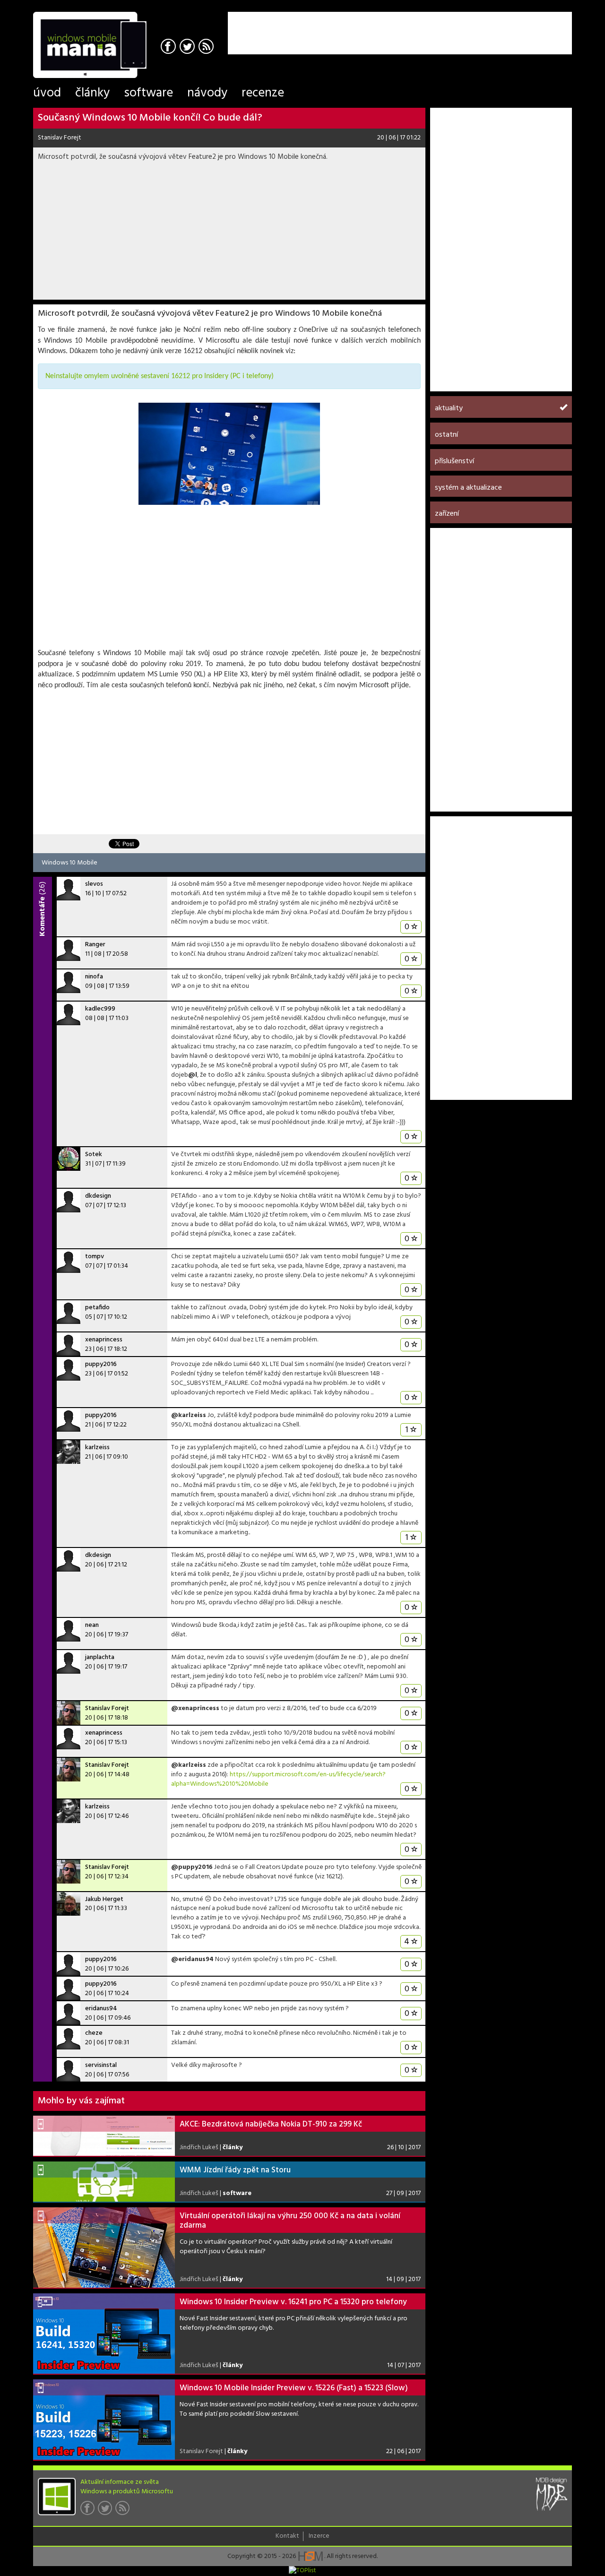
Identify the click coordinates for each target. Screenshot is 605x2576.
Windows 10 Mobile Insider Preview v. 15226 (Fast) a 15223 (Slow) (294, 2388)
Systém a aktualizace (468, 488)
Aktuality (449, 408)
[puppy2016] (69, 1369)
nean (92, 1625)
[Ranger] (69, 949)
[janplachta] (69, 1662)
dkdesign (98, 1196)
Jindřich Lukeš (199, 2148)
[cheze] (69, 2038)
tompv (95, 1257)
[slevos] (69, 889)
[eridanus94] (69, 2013)
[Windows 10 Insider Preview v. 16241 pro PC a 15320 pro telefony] (104, 2334)
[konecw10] (229, 454)
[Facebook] (169, 48)
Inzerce (319, 2536)
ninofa (94, 977)
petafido (97, 1308)
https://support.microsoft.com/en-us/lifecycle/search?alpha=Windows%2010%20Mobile (278, 1779)
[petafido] (69, 1312)
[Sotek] (69, 1159)
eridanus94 (101, 2009)
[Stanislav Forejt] (69, 1713)
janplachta (100, 1657)
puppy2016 (101, 1364)
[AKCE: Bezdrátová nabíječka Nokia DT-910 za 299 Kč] (104, 2136)
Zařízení (447, 514)
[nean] (69, 1630)
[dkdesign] (69, 1201)
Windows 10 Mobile (69, 862)
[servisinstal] (69, 2070)
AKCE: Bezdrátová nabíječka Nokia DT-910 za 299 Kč (271, 2124)
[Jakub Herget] (69, 1904)
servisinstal (101, 2065)
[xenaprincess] (69, 1344)
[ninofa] (69, 981)
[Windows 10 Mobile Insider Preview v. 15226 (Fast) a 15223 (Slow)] (104, 2420)
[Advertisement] (461, 26)
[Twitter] (188, 48)
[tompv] (69, 1261)
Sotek (94, 1154)
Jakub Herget (104, 1899)
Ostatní (446, 435)
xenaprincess (104, 1340)
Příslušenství (454, 461)
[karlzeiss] (69, 1452)
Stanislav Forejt (60, 138)
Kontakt (287, 2536)
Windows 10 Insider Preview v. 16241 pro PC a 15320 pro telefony (293, 2302)
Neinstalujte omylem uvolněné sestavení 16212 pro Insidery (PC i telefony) (160, 376)
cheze (94, 2033)
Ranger (95, 945)
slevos (94, 884)
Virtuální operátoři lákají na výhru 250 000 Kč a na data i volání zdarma (290, 2221)
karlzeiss (97, 1448)
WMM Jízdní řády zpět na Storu (235, 2170)
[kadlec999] (69, 1013)
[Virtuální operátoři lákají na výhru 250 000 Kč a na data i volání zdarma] (104, 2248)
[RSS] (207, 48)
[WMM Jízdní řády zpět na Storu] (104, 2182)
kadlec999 (100, 1009)
